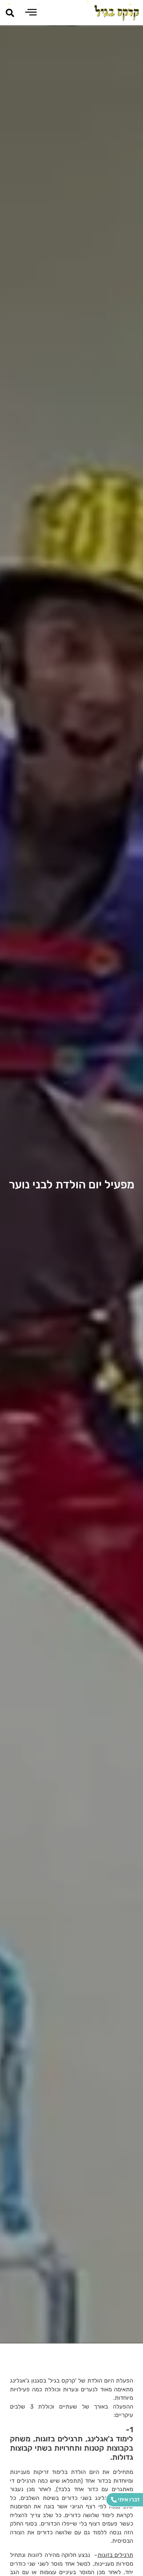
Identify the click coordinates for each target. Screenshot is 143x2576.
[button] (10, 13)
